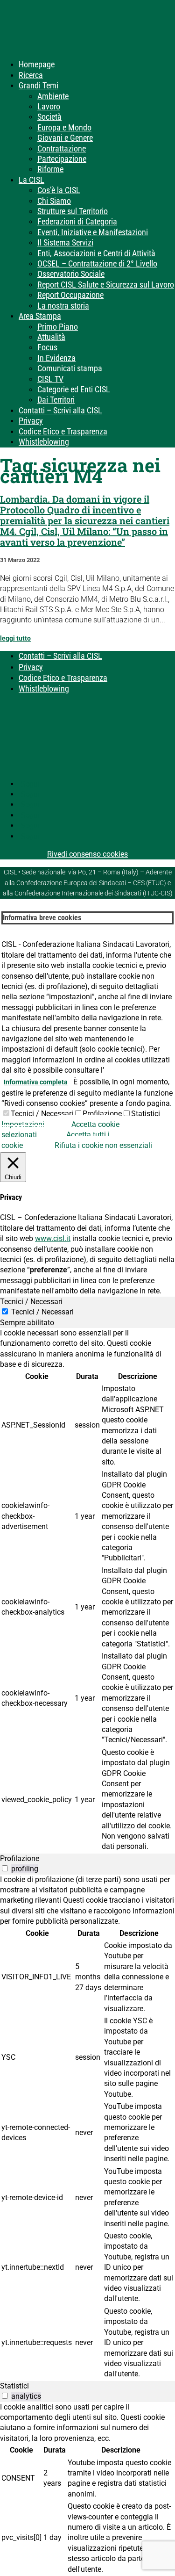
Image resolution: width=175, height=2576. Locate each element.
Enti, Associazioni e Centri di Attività (96, 253)
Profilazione (102, 1114)
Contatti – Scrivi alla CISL (60, 410)
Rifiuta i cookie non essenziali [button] (103, 1145)
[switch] (5, 1868)
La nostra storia (63, 306)
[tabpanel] (87, 1591)
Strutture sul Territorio (73, 211)
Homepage (37, 64)
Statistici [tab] (14, 2386)
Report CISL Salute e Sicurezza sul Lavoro (106, 285)
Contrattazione (62, 148)
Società (49, 117)
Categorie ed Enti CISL (74, 389)
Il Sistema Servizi (65, 242)
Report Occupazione (70, 295)
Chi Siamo (54, 201)
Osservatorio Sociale (71, 274)
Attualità (51, 337)
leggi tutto (15, 638)
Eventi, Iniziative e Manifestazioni (93, 232)
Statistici (146, 1114)
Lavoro (49, 106)
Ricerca (31, 75)
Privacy (31, 421)
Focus (47, 347)
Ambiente (53, 96)
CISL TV (50, 379)
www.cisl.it (53, 1238)
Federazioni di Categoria (77, 221)
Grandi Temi (38, 85)
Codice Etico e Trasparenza (63, 431)
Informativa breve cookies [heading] (42, 918)
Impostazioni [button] (23, 1124)
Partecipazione (62, 159)
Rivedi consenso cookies (87, 854)
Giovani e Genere (65, 138)
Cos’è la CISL (59, 190)
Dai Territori (56, 400)
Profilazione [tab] (20, 1858)
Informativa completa (36, 1082)
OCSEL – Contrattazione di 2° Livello (97, 263)
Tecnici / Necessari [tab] (31, 1302)
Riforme (50, 169)
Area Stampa (40, 316)
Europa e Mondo (64, 127)
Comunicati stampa (70, 368)
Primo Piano (58, 327)
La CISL (31, 180)
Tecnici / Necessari (42, 1114)
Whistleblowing (44, 442)
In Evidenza (56, 358)
